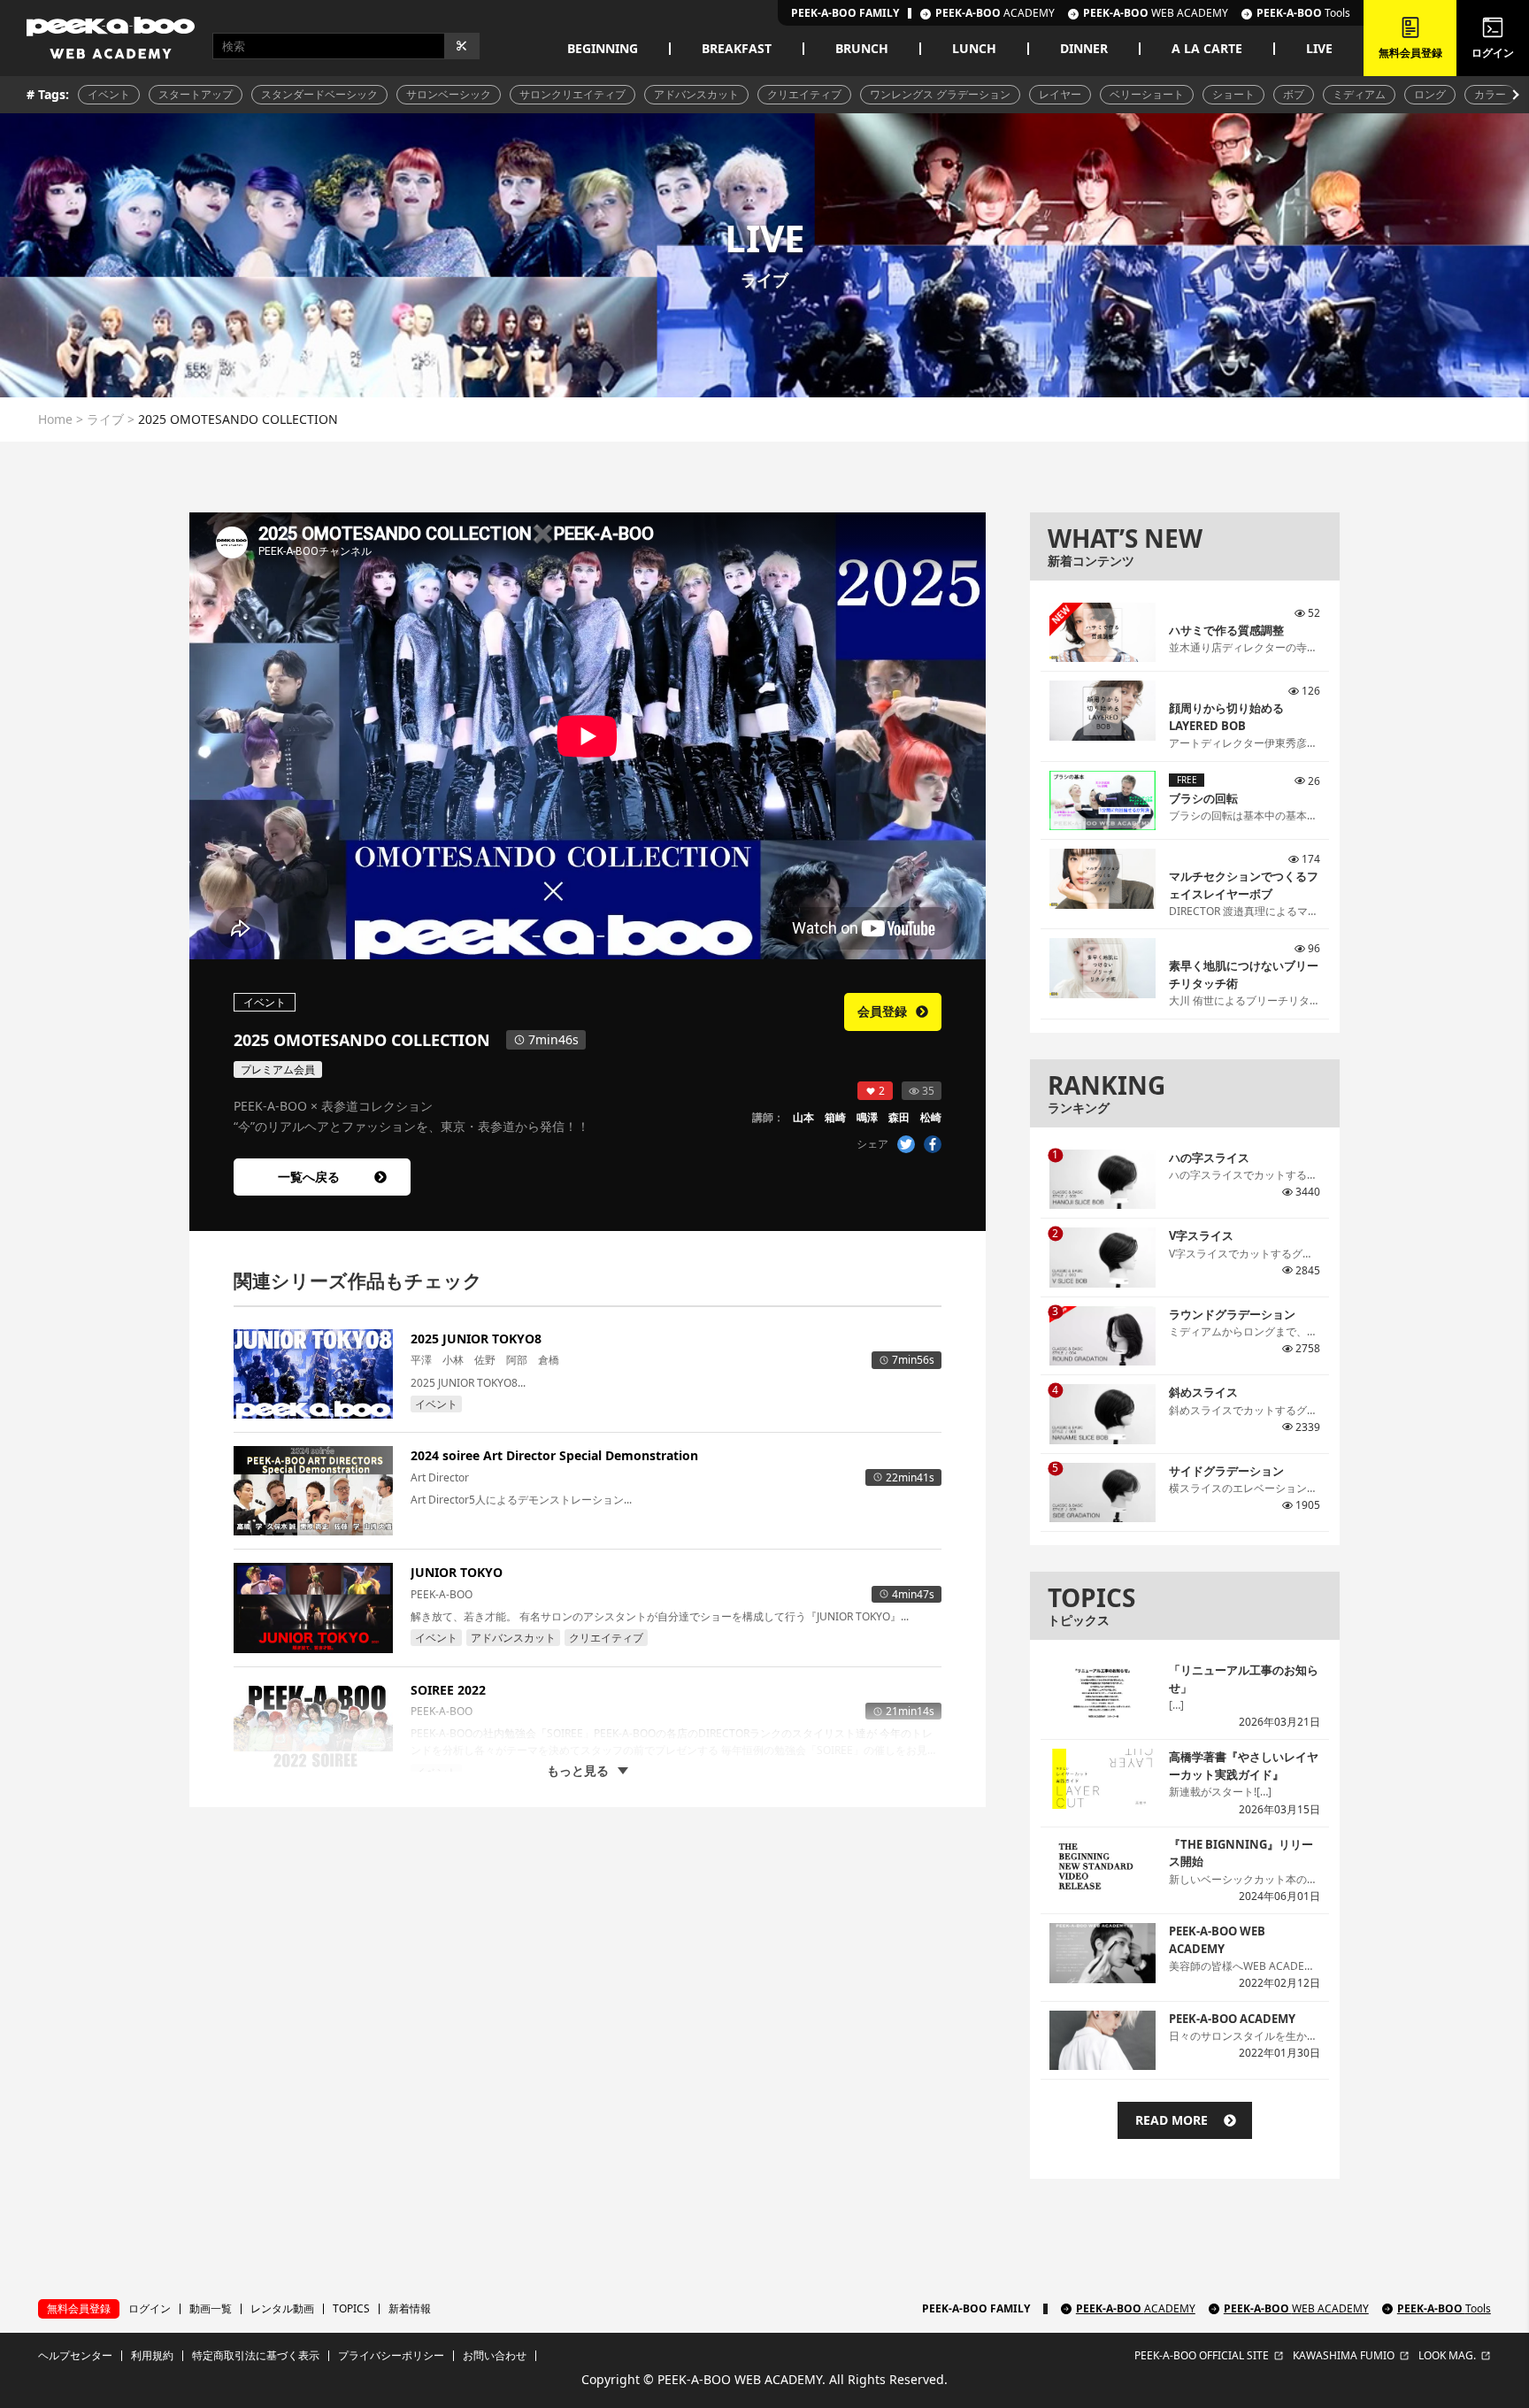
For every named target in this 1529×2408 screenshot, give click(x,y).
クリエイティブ (804, 94)
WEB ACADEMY (1156, 13)
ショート (1233, 94)
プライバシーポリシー (391, 2356)
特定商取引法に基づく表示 (256, 2356)
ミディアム (1359, 94)
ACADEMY (995, 13)
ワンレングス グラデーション (940, 94)
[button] (1514, 95)
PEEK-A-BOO (1136, 2309)
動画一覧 (211, 2309)
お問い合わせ (495, 2356)
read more (1172, 2120)
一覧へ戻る (309, 1177)
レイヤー (1060, 94)
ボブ (1294, 94)
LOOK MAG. (1447, 2356)
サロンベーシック (449, 94)
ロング (1430, 94)
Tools (1303, 13)
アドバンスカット (696, 94)
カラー (1490, 94)
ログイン (150, 2309)
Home (55, 419)
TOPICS (351, 2309)
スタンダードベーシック (319, 94)
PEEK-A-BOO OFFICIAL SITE (1202, 2356)
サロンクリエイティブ (572, 94)
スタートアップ (196, 94)
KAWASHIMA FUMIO (1344, 2356)
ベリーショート (1147, 94)
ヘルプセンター (75, 2356)
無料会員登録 (79, 2308)
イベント (109, 94)
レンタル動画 (282, 2309)
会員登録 (882, 1011)
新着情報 (410, 2309)
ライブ (105, 419)
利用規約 (152, 2356)
